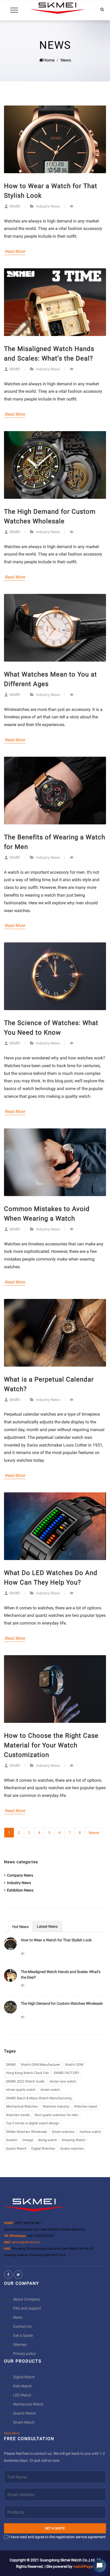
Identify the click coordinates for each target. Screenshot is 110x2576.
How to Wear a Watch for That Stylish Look (56, 1940)
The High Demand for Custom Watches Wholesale (62, 2003)
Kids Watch (22, 2386)
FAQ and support (27, 2308)
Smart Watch (24, 2422)
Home (49, 60)
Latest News (47, 1926)
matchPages (84, 2566)
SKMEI (15, 206)
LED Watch (22, 2395)
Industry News (48, 206)
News (18, 2317)
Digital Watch (24, 2377)
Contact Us (22, 2326)
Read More (15, 251)
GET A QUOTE (55, 2528)
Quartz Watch (25, 2413)
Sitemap (20, 2344)
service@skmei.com (26, 2242)
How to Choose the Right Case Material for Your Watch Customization (51, 1745)
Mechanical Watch (28, 2404)
